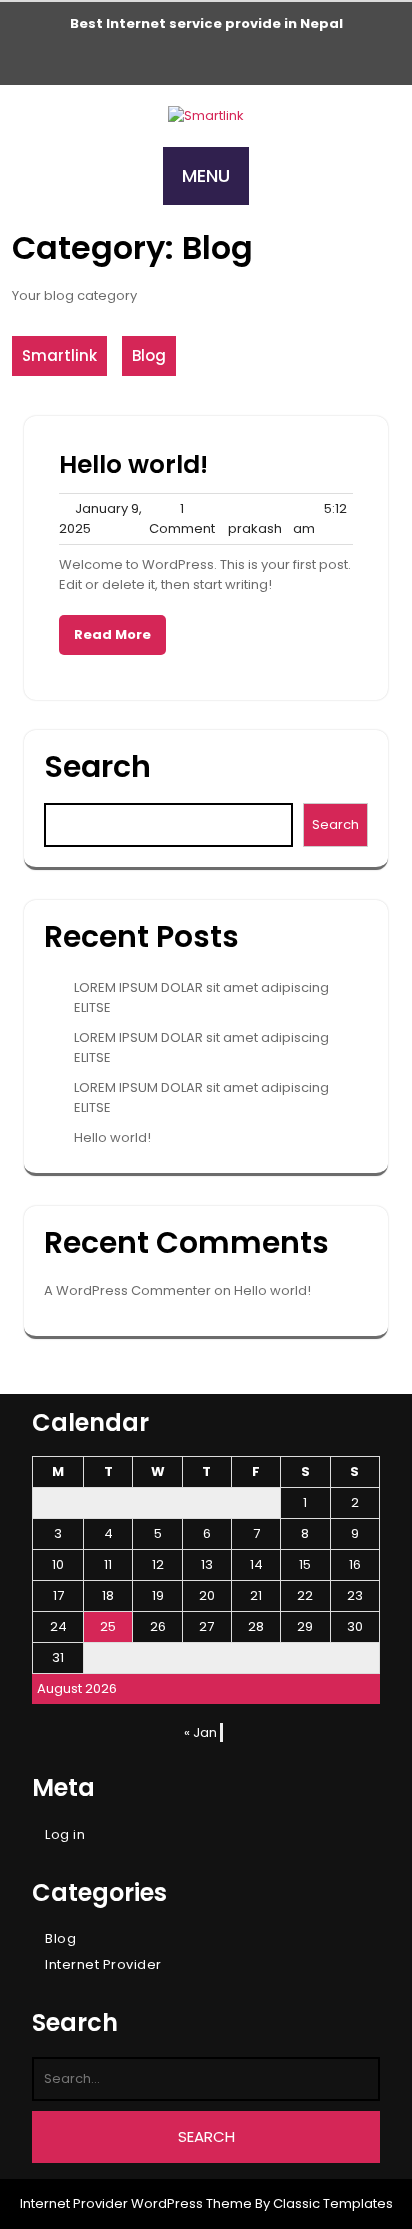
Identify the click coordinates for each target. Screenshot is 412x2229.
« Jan (200, 1732)
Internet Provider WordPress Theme (136, 2203)
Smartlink (59, 355)
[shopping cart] (206, 62)
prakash (255, 518)
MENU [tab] (206, 175)
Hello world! (133, 464)
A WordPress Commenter (127, 1290)
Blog (149, 355)
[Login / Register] (174, 62)
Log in (65, 1834)
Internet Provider (103, 1964)
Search (97, 766)
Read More (112, 634)
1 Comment (182, 518)
